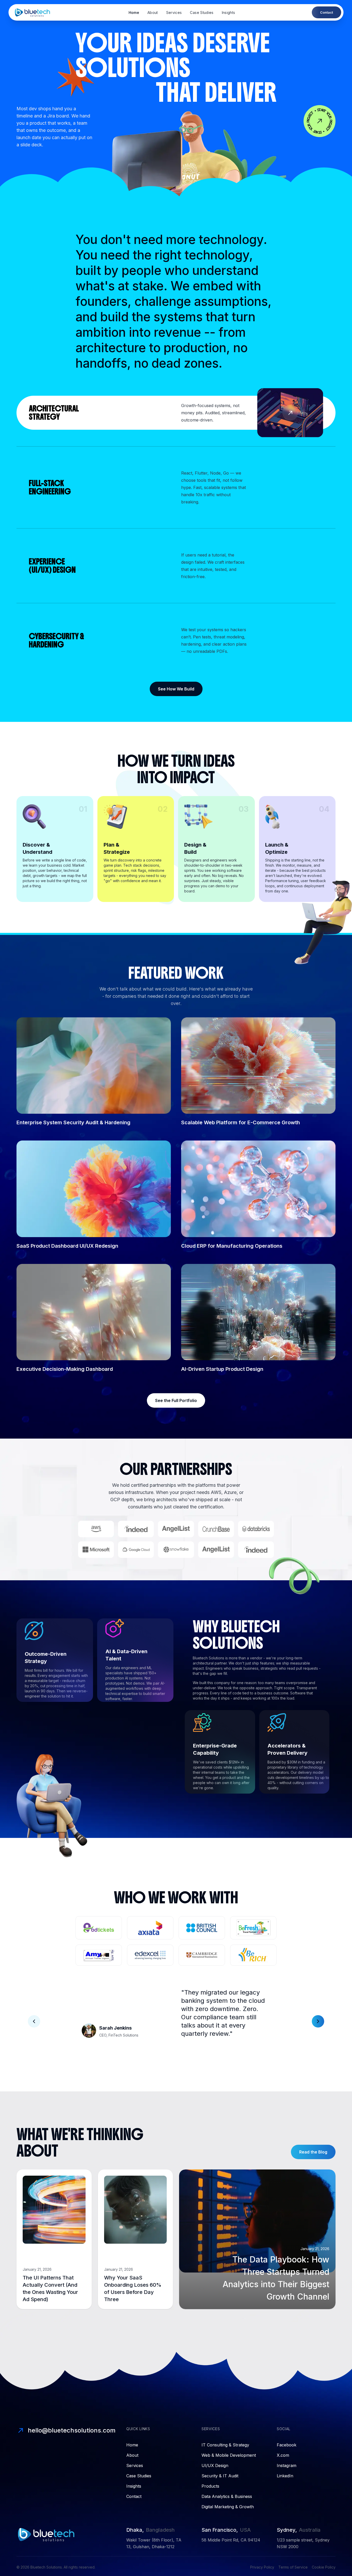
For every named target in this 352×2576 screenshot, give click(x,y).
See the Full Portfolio (176, 1400)
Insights (229, 12)
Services (174, 12)
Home (134, 12)
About (153, 12)
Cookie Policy (324, 2567)
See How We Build (176, 689)
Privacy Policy (262, 2567)
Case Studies (202, 12)
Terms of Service (293, 2567)
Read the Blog (313, 2152)
